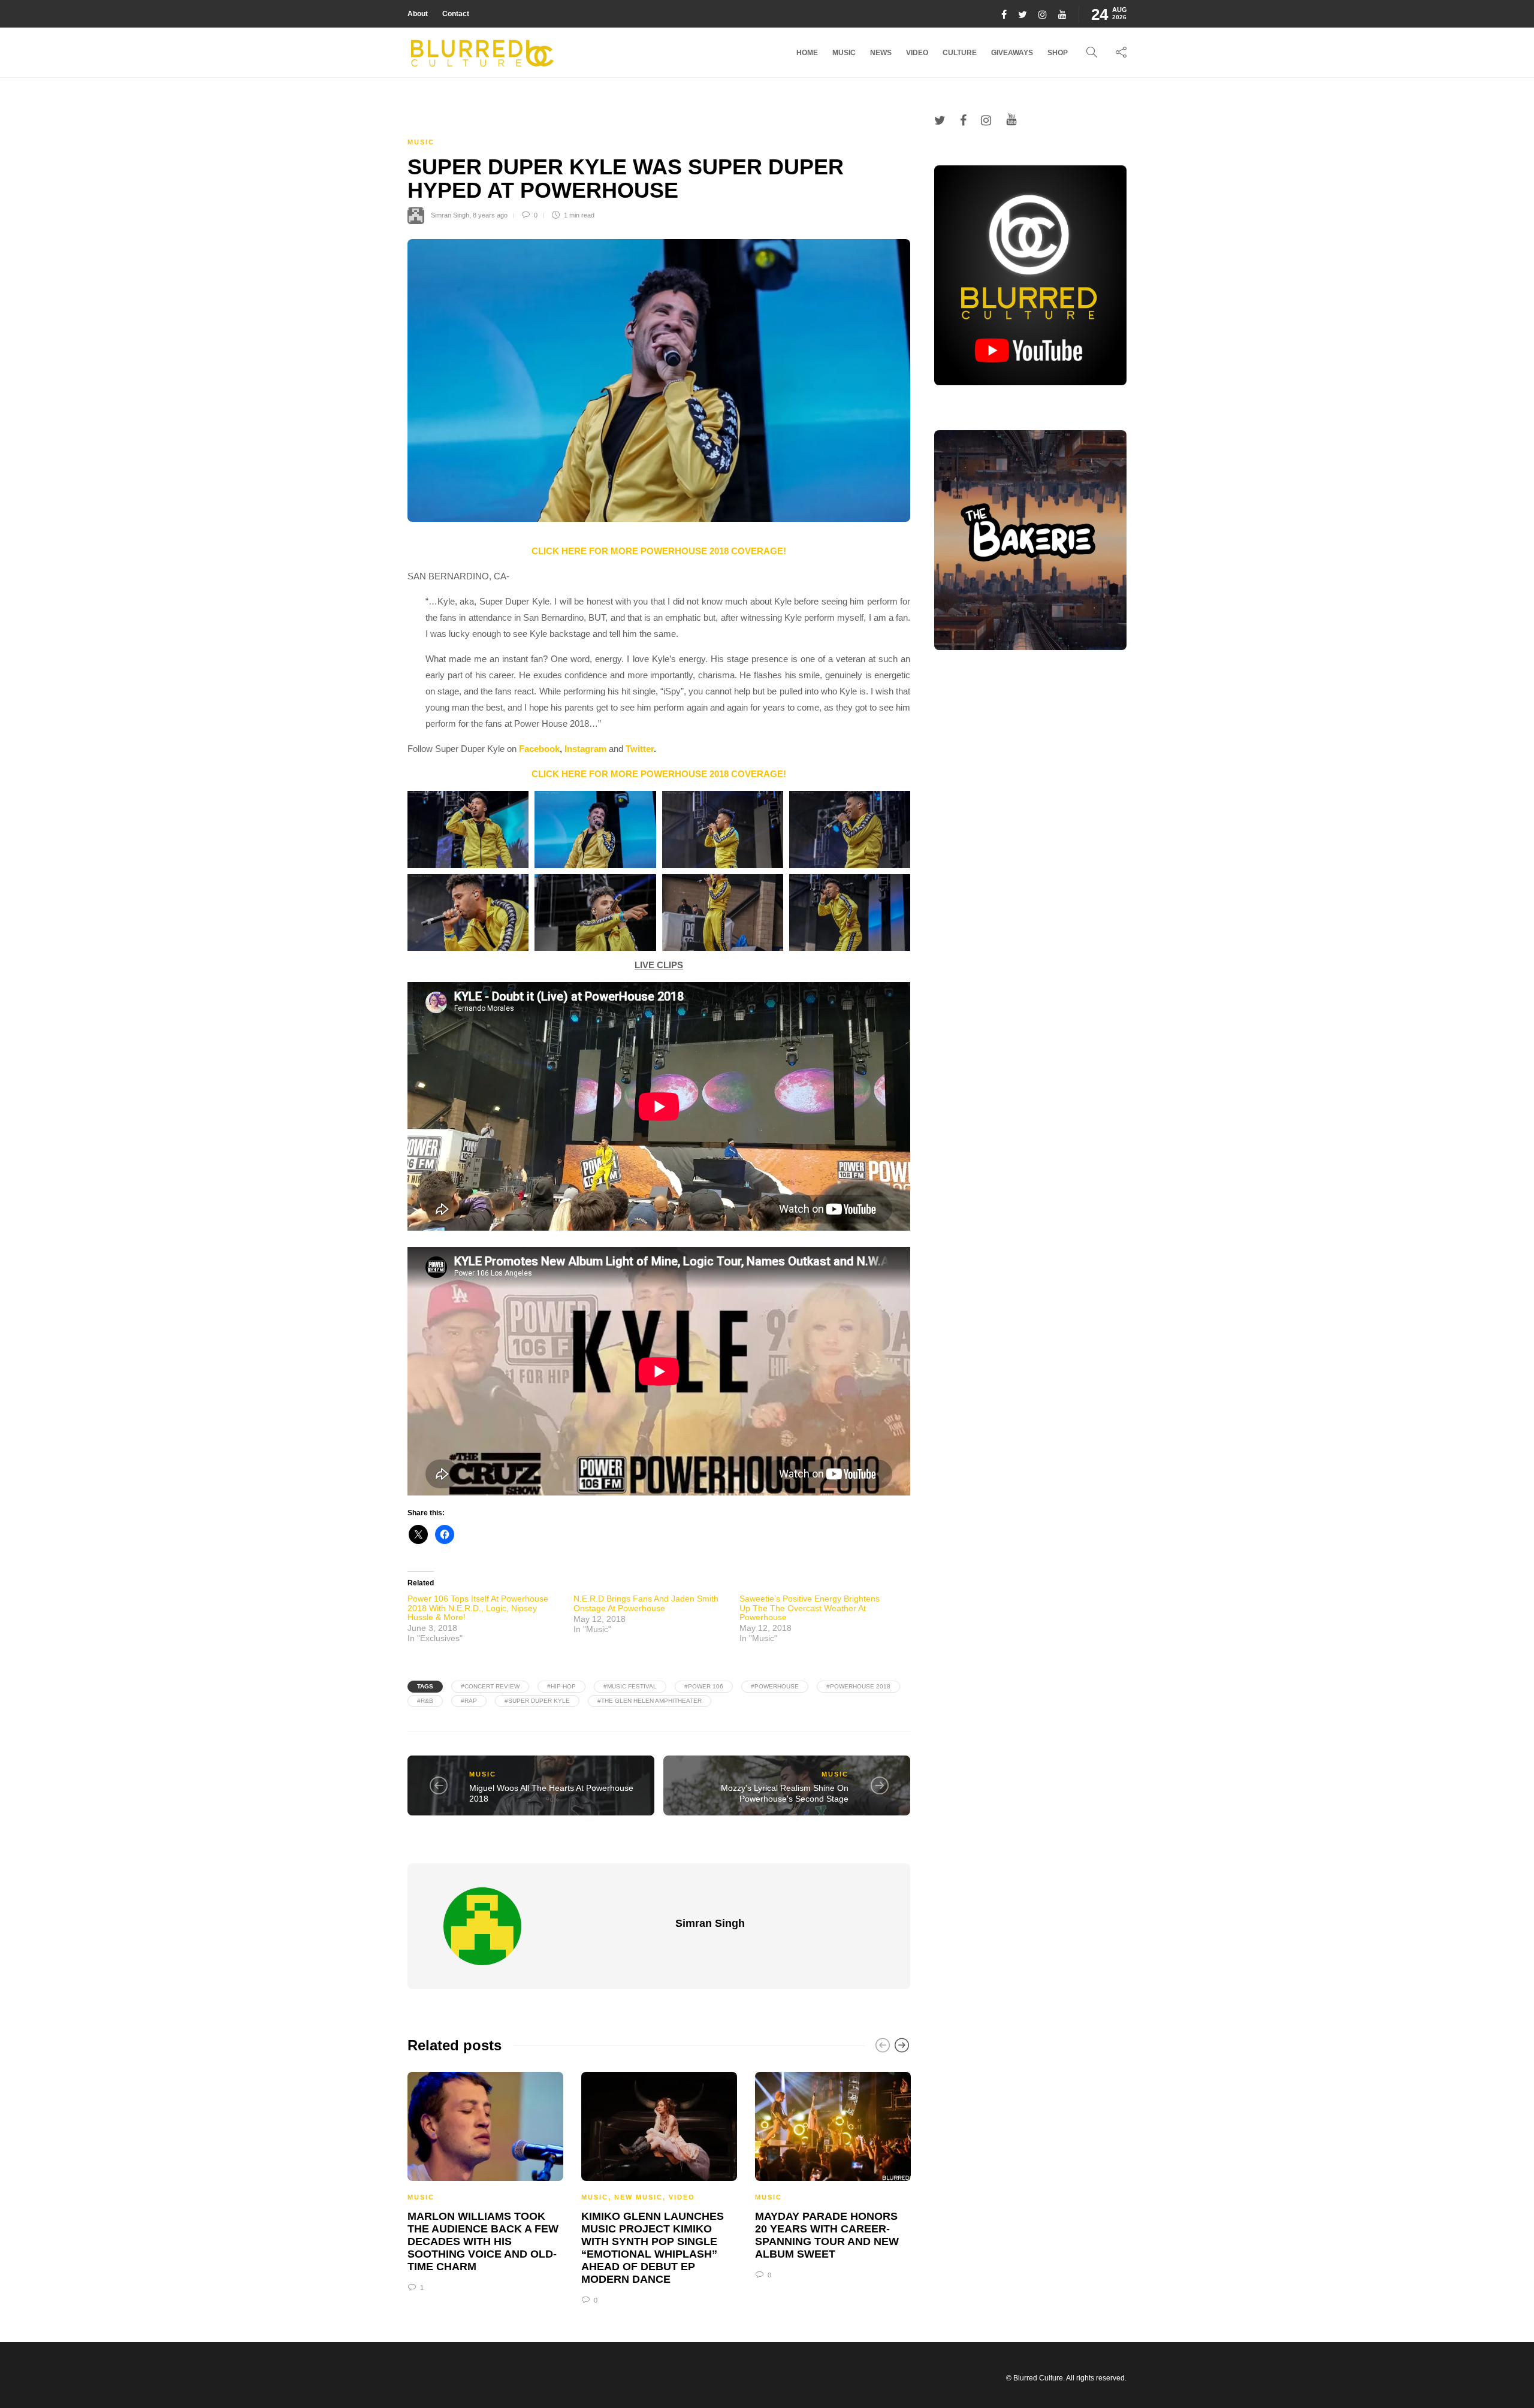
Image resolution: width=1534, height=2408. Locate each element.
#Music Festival (630, 1686)
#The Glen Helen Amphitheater (650, 1701)
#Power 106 (704, 1686)
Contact (456, 14)
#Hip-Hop (561, 1686)
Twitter (640, 749)
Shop (1058, 53)
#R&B (425, 1701)
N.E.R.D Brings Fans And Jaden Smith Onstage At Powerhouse (646, 1603)
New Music (638, 2197)
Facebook (539, 749)
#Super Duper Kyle (537, 1701)
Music (844, 53)
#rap (469, 1701)
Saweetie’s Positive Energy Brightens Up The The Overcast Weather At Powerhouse (810, 1608)
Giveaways (1012, 53)
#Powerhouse (775, 1686)
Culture (960, 53)
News (881, 53)
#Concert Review (490, 1686)
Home (807, 53)
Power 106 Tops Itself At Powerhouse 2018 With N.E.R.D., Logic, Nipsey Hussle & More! (478, 1608)
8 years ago (490, 215)
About (418, 14)
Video (917, 53)
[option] (485, 2180)
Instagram (585, 749)
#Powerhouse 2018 (858, 1686)
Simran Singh (450, 215)
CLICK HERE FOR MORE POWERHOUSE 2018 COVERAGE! (659, 551)
